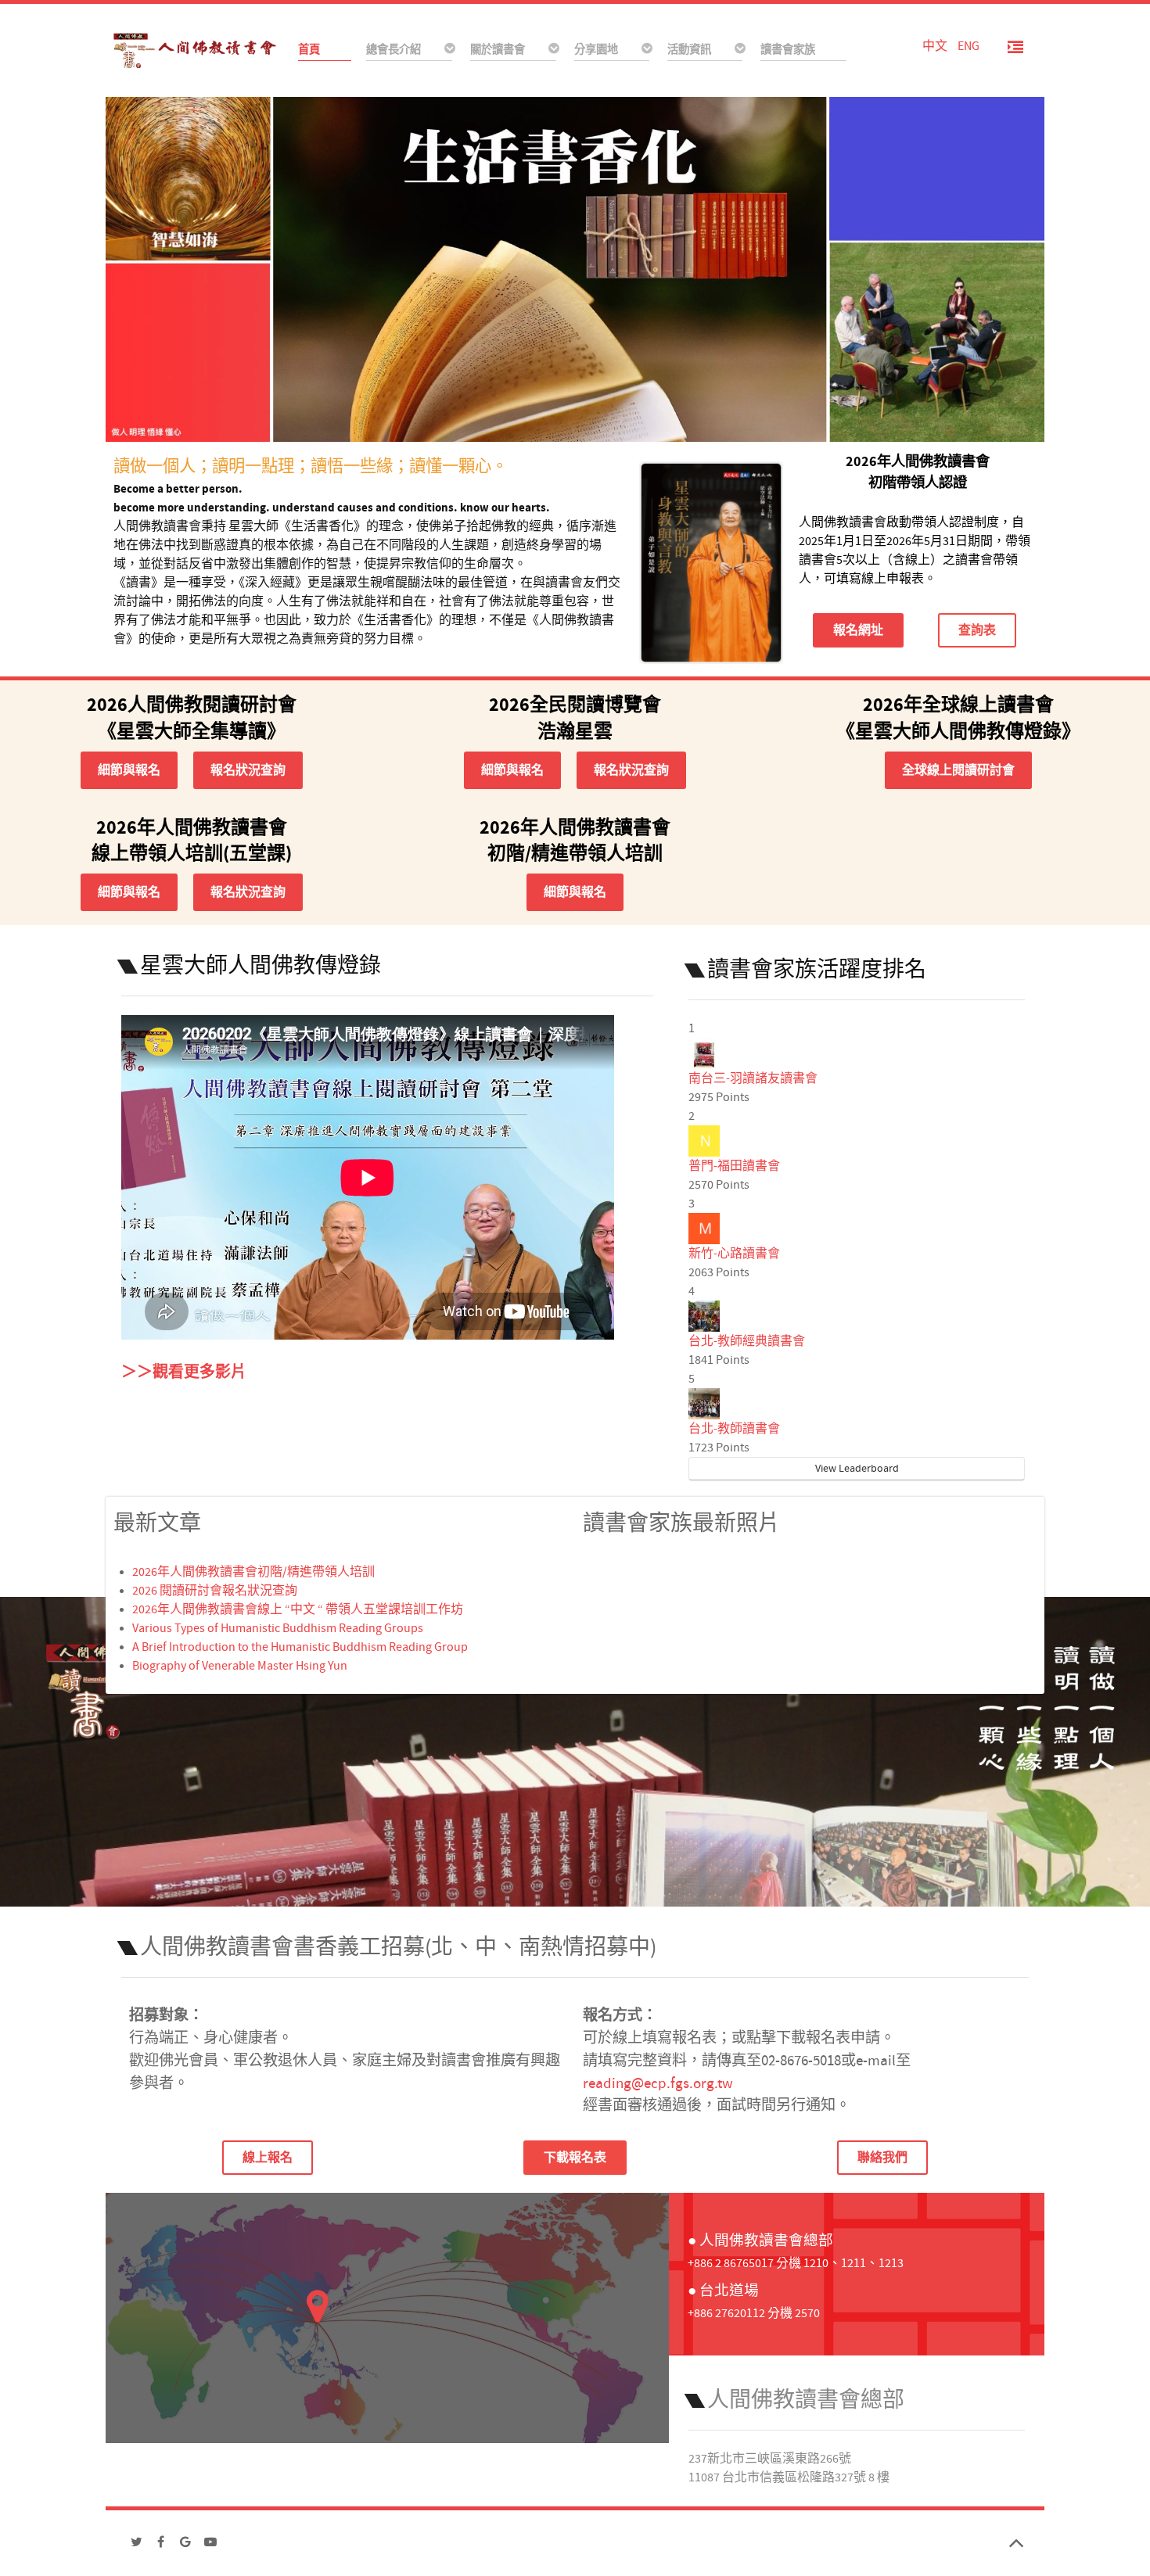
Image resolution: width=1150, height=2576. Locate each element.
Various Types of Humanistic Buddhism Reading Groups (278, 1628)
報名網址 (858, 630)
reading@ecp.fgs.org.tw (658, 2083)
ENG (969, 46)
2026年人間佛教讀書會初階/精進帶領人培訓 (253, 1572)
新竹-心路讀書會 (734, 1254)
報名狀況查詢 (248, 770)
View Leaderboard (857, 1469)
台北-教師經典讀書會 (747, 1341)
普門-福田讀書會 (734, 1166)
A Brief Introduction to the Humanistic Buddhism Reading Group (300, 1647)
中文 (936, 46)
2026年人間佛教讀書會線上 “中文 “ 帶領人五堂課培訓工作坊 (298, 1609)
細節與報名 (129, 770)
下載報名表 (575, 2158)
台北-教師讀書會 (734, 1429)
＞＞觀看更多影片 (184, 1372)
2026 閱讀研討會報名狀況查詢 (215, 1591)
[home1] (575, 268)
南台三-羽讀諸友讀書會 (753, 1078)
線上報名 (268, 2158)
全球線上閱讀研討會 (958, 770)
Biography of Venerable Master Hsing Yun (240, 1666)
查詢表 (977, 630)
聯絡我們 (882, 2158)
